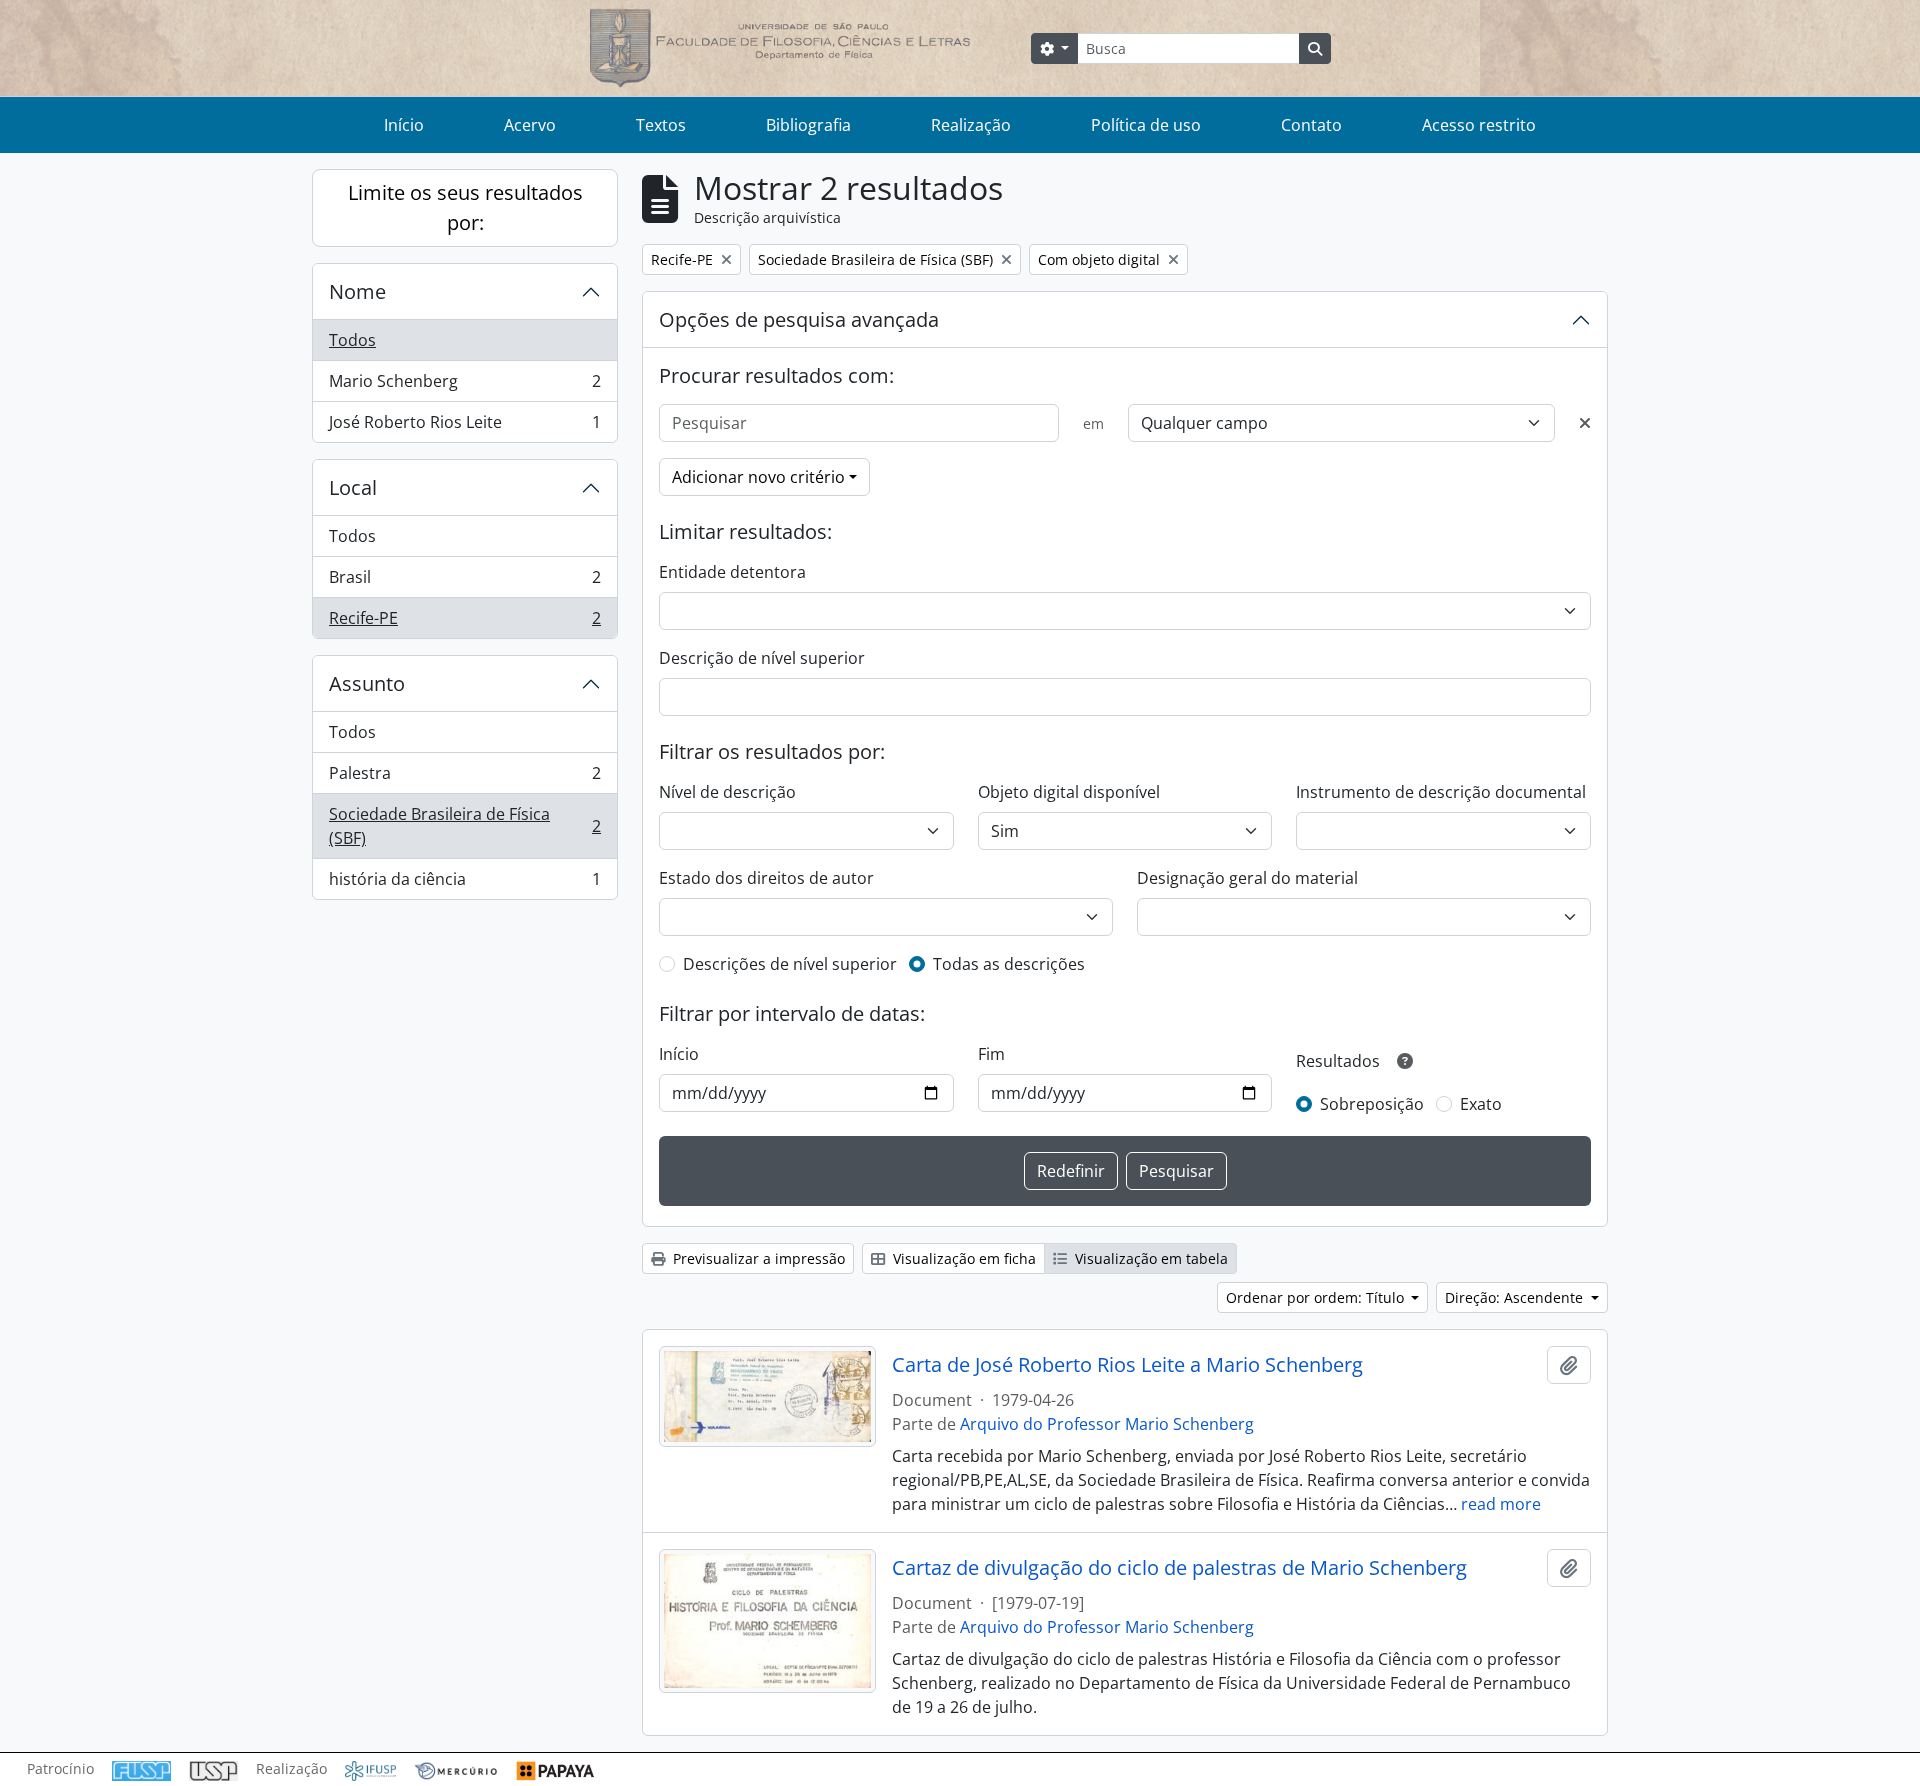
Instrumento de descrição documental (1441, 792)
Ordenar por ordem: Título (1317, 1297)
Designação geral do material (1247, 878)
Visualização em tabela (1149, 1258)
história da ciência (464, 883)
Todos (352, 340)
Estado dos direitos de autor (766, 878)
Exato (1481, 1104)
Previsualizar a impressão (757, 1258)
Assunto (367, 683)
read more (1501, 1504)
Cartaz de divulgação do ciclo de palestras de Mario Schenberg (1179, 1568)
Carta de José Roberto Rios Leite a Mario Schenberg (1127, 1365)
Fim (991, 1054)
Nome (357, 291)
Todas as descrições (1009, 964)
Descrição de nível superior (762, 658)
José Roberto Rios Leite (464, 426)
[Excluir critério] (1585, 423)
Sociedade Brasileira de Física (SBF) (464, 826)
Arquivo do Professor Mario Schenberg (1107, 1424)
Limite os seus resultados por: (465, 207)
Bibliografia (808, 125)
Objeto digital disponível (1069, 792)
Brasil (464, 582)
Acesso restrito (1479, 125)
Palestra (464, 778)
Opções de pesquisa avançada (799, 319)
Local (353, 487)
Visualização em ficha (962, 1258)
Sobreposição (1372, 1104)
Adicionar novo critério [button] (758, 477)
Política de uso (1146, 125)
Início (404, 125)
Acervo (530, 125)
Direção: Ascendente (1516, 1297)
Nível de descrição (727, 792)
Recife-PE (464, 622)
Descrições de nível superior (790, 964)
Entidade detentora (732, 572)
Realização (971, 125)
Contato (1311, 125)
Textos (661, 125)
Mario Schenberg (464, 386)
